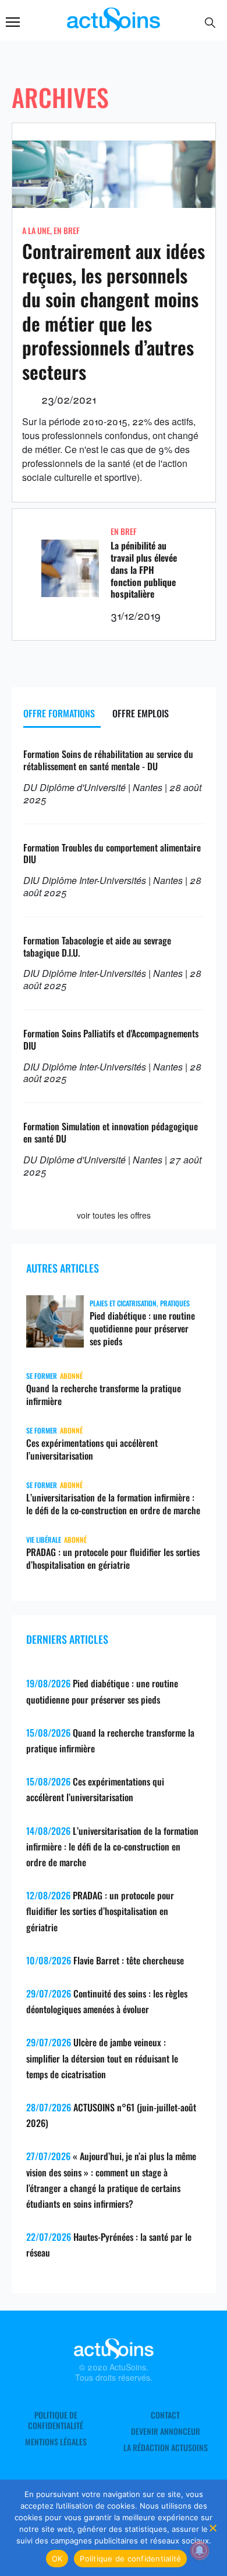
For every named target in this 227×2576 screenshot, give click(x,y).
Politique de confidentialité (56, 2420)
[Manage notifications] (200, 2550)
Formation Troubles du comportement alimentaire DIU (112, 854)
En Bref (67, 230)
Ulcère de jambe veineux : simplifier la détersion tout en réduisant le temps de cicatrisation (102, 2058)
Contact (165, 2415)
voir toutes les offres (114, 1215)
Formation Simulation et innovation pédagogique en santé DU (111, 1132)
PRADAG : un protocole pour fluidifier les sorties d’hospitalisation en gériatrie (113, 1558)
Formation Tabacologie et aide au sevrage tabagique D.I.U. (97, 946)
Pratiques (175, 1303)
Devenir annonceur (166, 2431)
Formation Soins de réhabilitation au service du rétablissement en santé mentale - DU (108, 760)
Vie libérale (44, 1540)
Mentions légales (56, 2442)
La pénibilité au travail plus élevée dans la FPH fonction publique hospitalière (144, 570)
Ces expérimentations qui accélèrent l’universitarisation (92, 1449)
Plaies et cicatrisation (123, 1303)
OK (57, 2559)
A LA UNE (36, 230)
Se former (42, 1376)
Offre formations (59, 713)
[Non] (212, 2528)
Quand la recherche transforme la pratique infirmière (104, 1395)
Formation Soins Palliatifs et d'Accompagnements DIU (111, 1039)
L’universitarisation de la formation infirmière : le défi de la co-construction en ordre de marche (113, 1504)
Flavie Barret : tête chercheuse (129, 1960)
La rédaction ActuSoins (166, 2448)
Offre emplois (141, 713)
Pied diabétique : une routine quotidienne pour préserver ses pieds (142, 1328)
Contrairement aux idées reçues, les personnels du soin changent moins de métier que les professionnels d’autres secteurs (114, 311)
